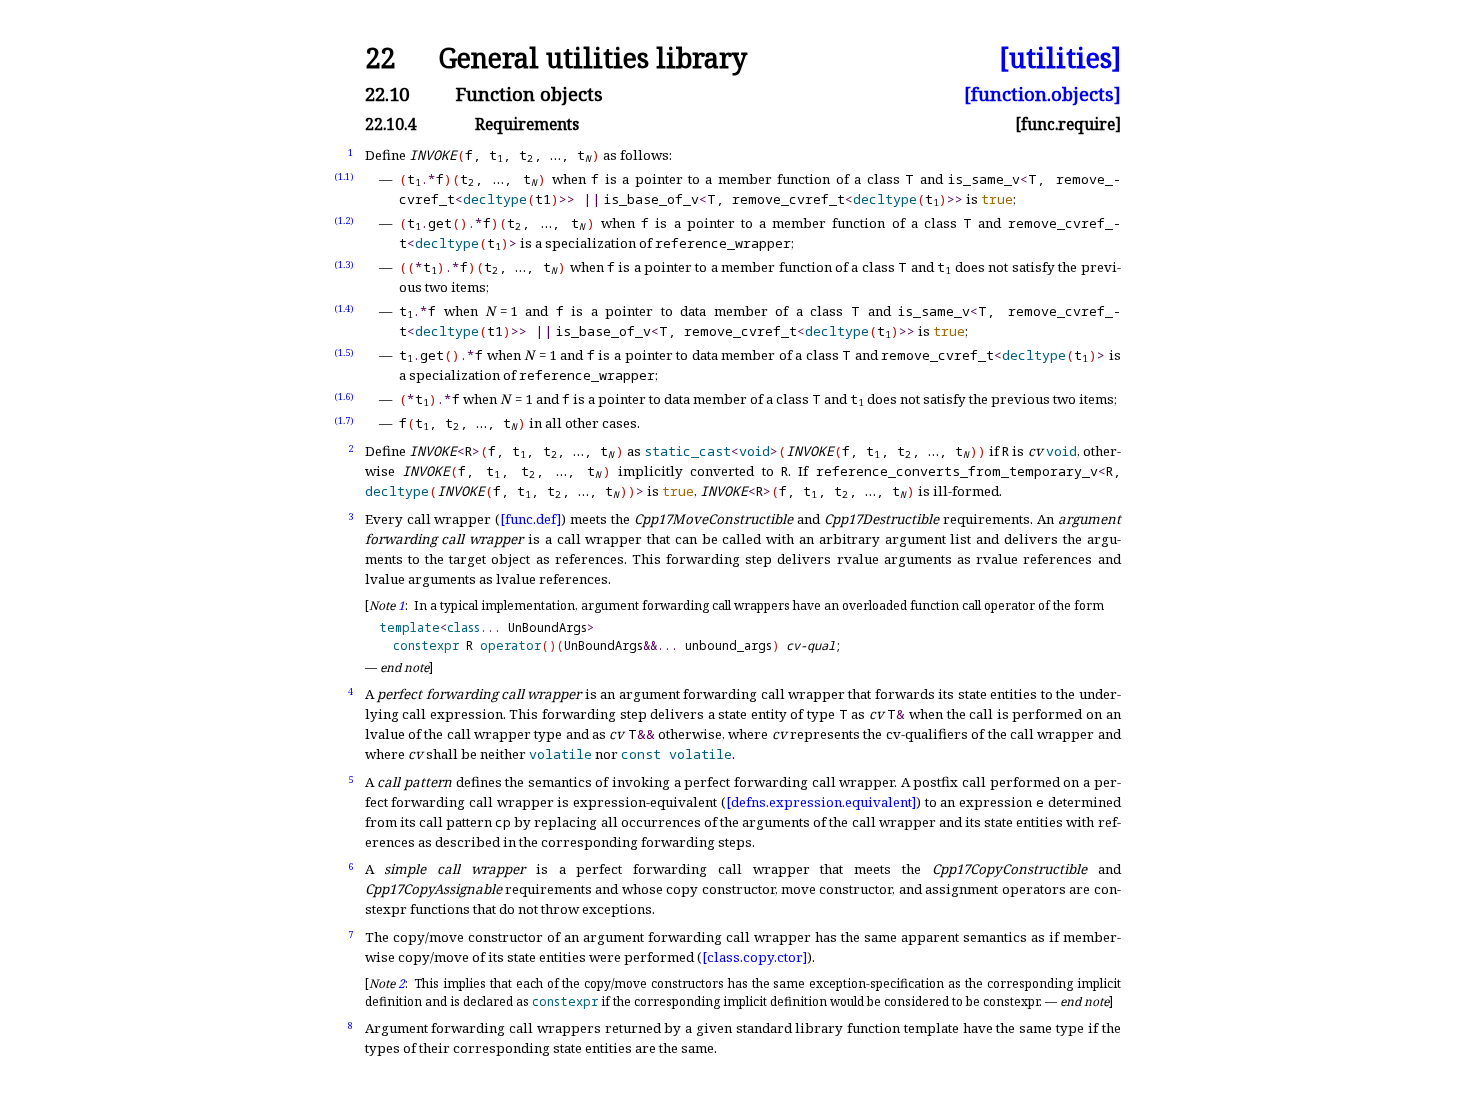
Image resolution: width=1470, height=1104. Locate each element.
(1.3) (344, 264)
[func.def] (530, 519)
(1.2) (344, 220)
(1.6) (344, 396)
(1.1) (344, 176)
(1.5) (344, 352)
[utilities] (1060, 58)
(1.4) (344, 308)
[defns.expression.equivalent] (821, 802)
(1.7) (344, 420)
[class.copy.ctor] (754, 957)
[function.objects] (1042, 94)
